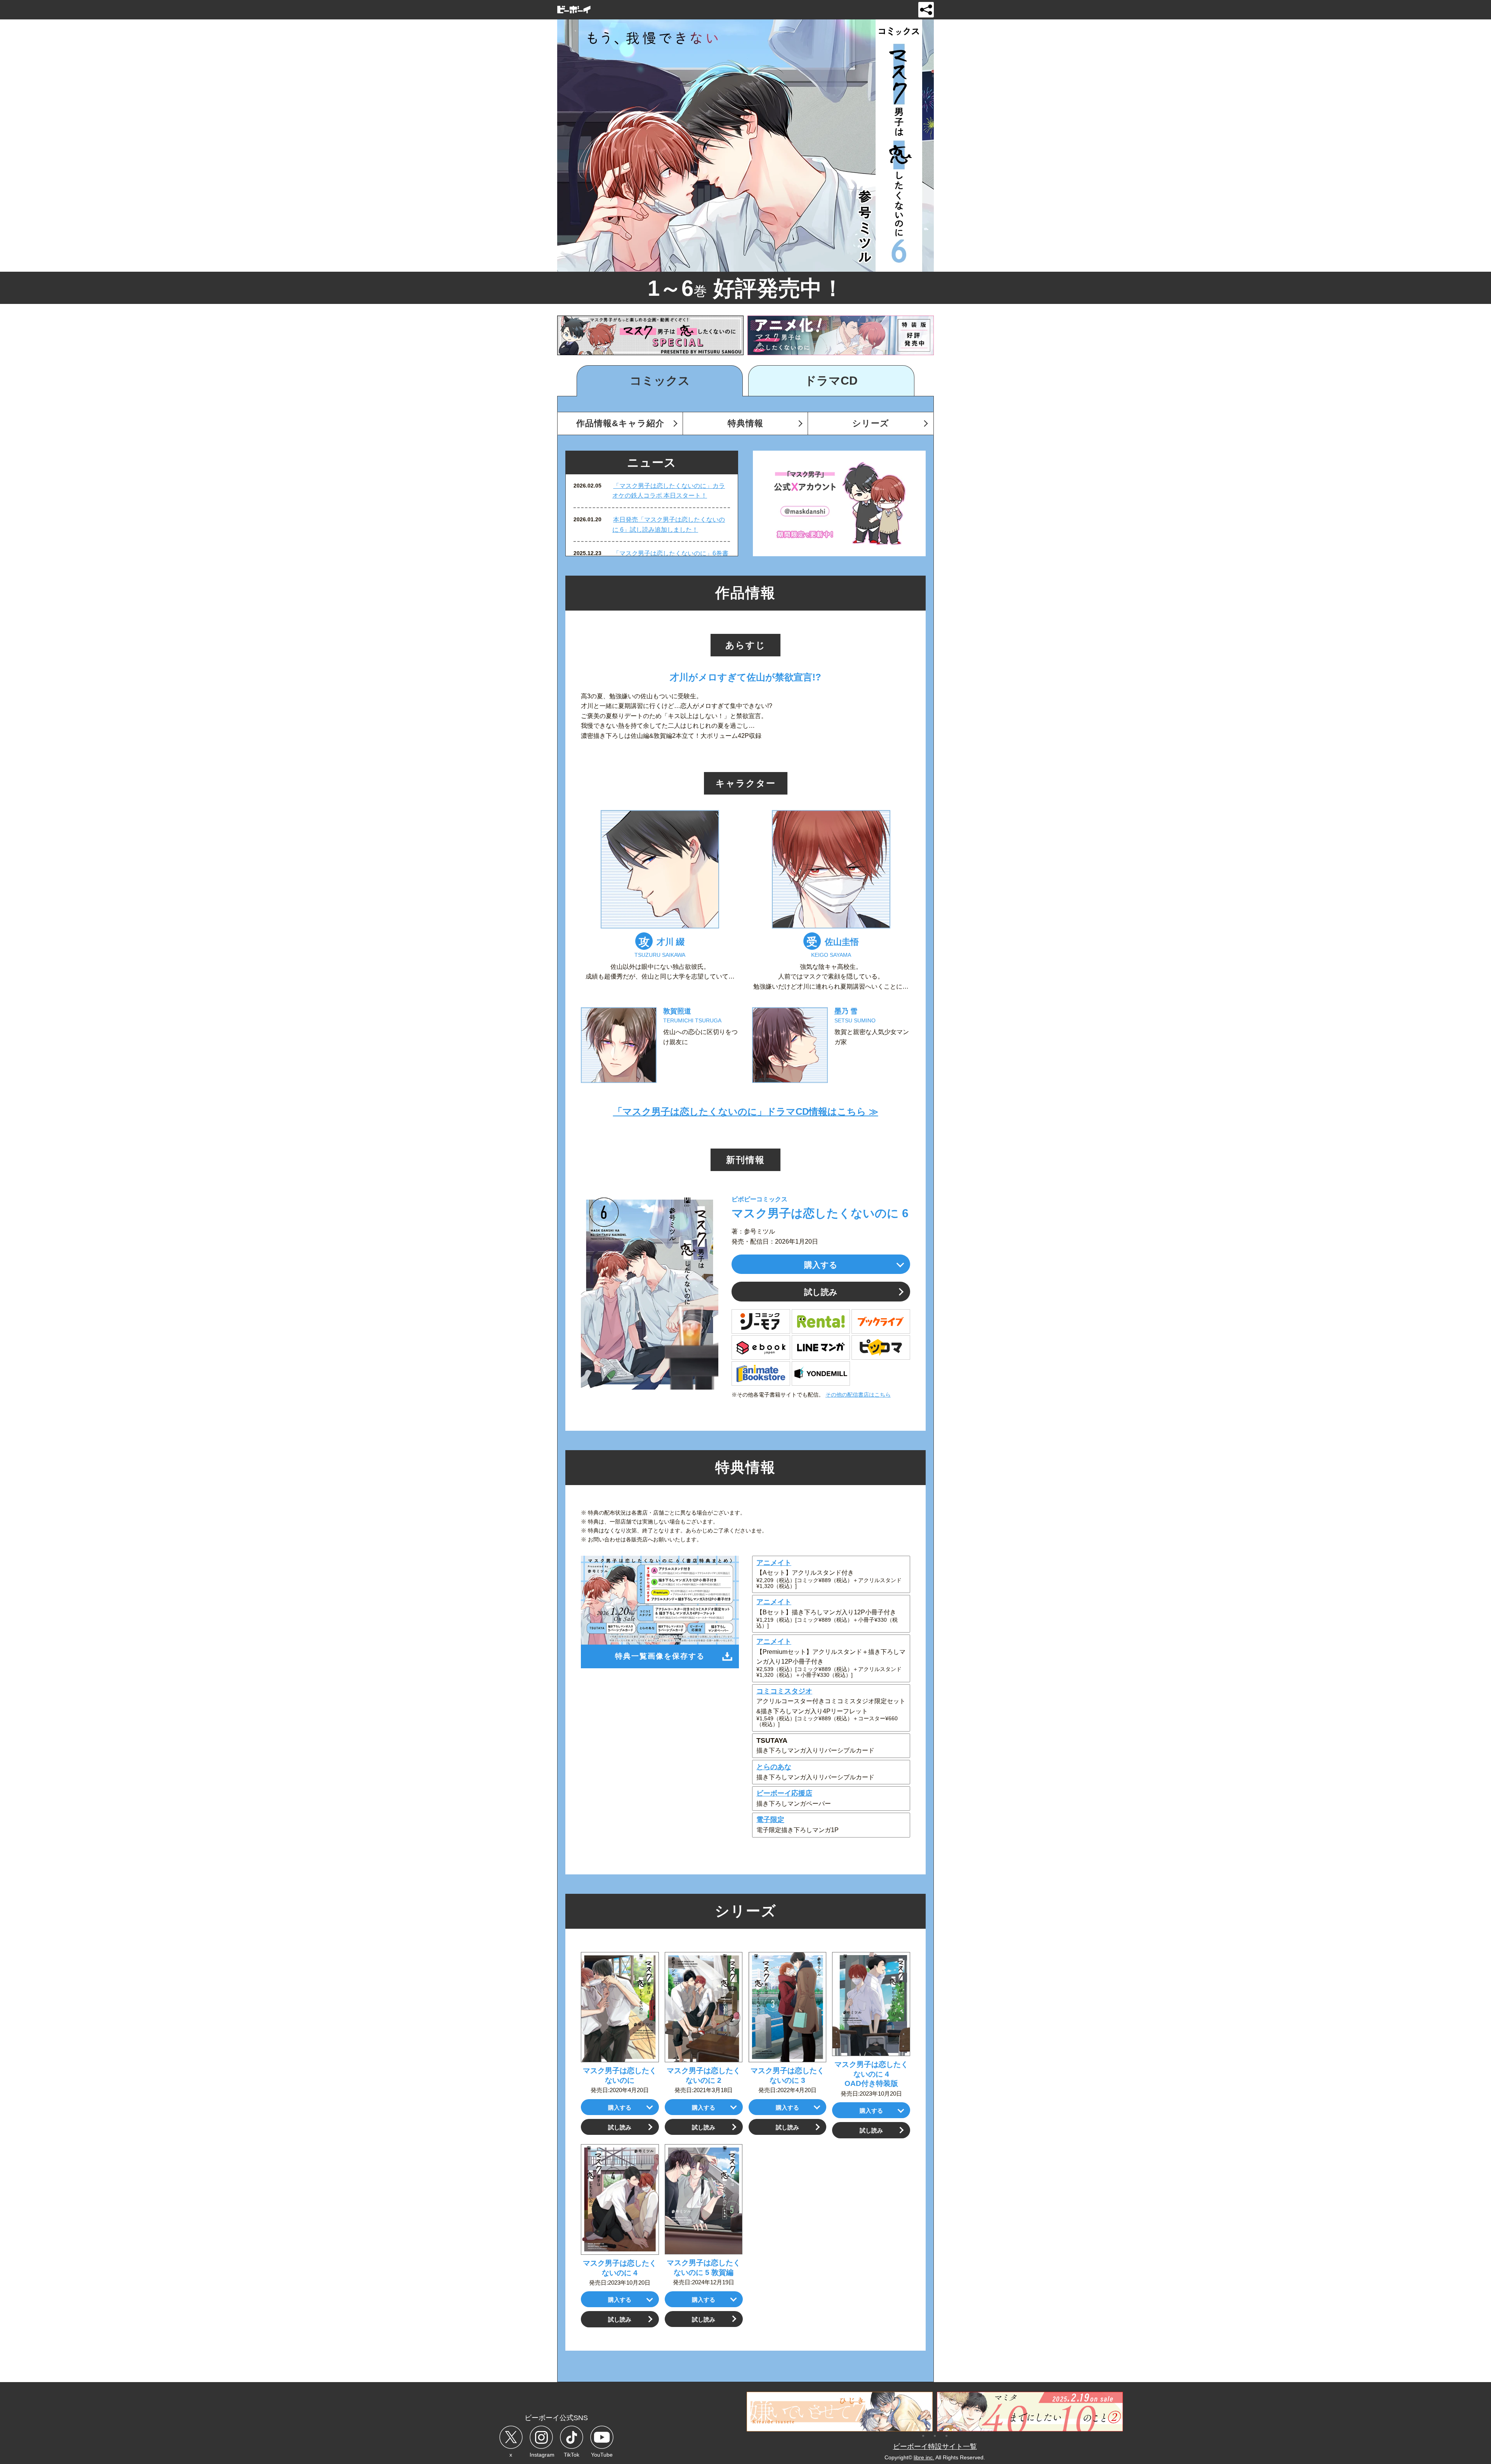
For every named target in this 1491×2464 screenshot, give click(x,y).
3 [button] (947, 2435)
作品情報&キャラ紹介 (620, 423)
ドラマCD (831, 381)
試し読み (821, 1292)
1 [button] (923, 2435)
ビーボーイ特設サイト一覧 (935, 2447)
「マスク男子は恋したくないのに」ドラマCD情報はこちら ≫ (746, 1111)
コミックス (660, 381)
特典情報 (745, 423)
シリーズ (871, 423)
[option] (650, 335)
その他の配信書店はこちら (858, 1395)
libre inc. (924, 2457)
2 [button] (935, 2435)
